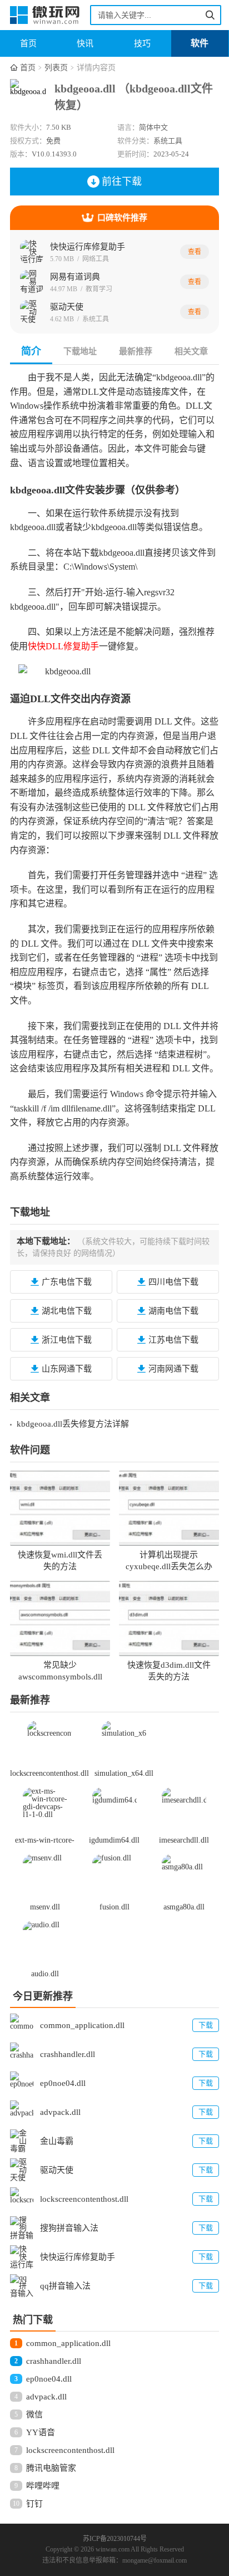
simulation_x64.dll (124, 1773)
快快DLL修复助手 (63, 646)
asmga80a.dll (184, 1907)
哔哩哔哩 (43, 2486)
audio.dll (45, 1974)
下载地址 (80, 351)
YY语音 (41, 2432)
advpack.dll (46, 2397)
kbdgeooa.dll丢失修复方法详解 (73, 1424)
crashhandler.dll (54, 2361)
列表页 (56, 68)
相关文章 (191, 351)
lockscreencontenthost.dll (49, 1773)
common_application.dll (68, 2343)
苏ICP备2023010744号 (115, 2539)
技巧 (142, 43)
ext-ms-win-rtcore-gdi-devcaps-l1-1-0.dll (45, 1841)
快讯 (85, 43)
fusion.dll (114, 1907)
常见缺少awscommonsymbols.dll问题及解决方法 (60, 1677)
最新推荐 (136, 351)
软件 (200, 43)
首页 (28, 43)
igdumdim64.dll (114, 1840)
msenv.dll (45, 1907)
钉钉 (34, 2504)
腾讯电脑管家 (51, 2468)
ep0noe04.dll (49, 2379)
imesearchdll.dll (184, 1840)
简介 (31, 351)
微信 (34, 2415)
